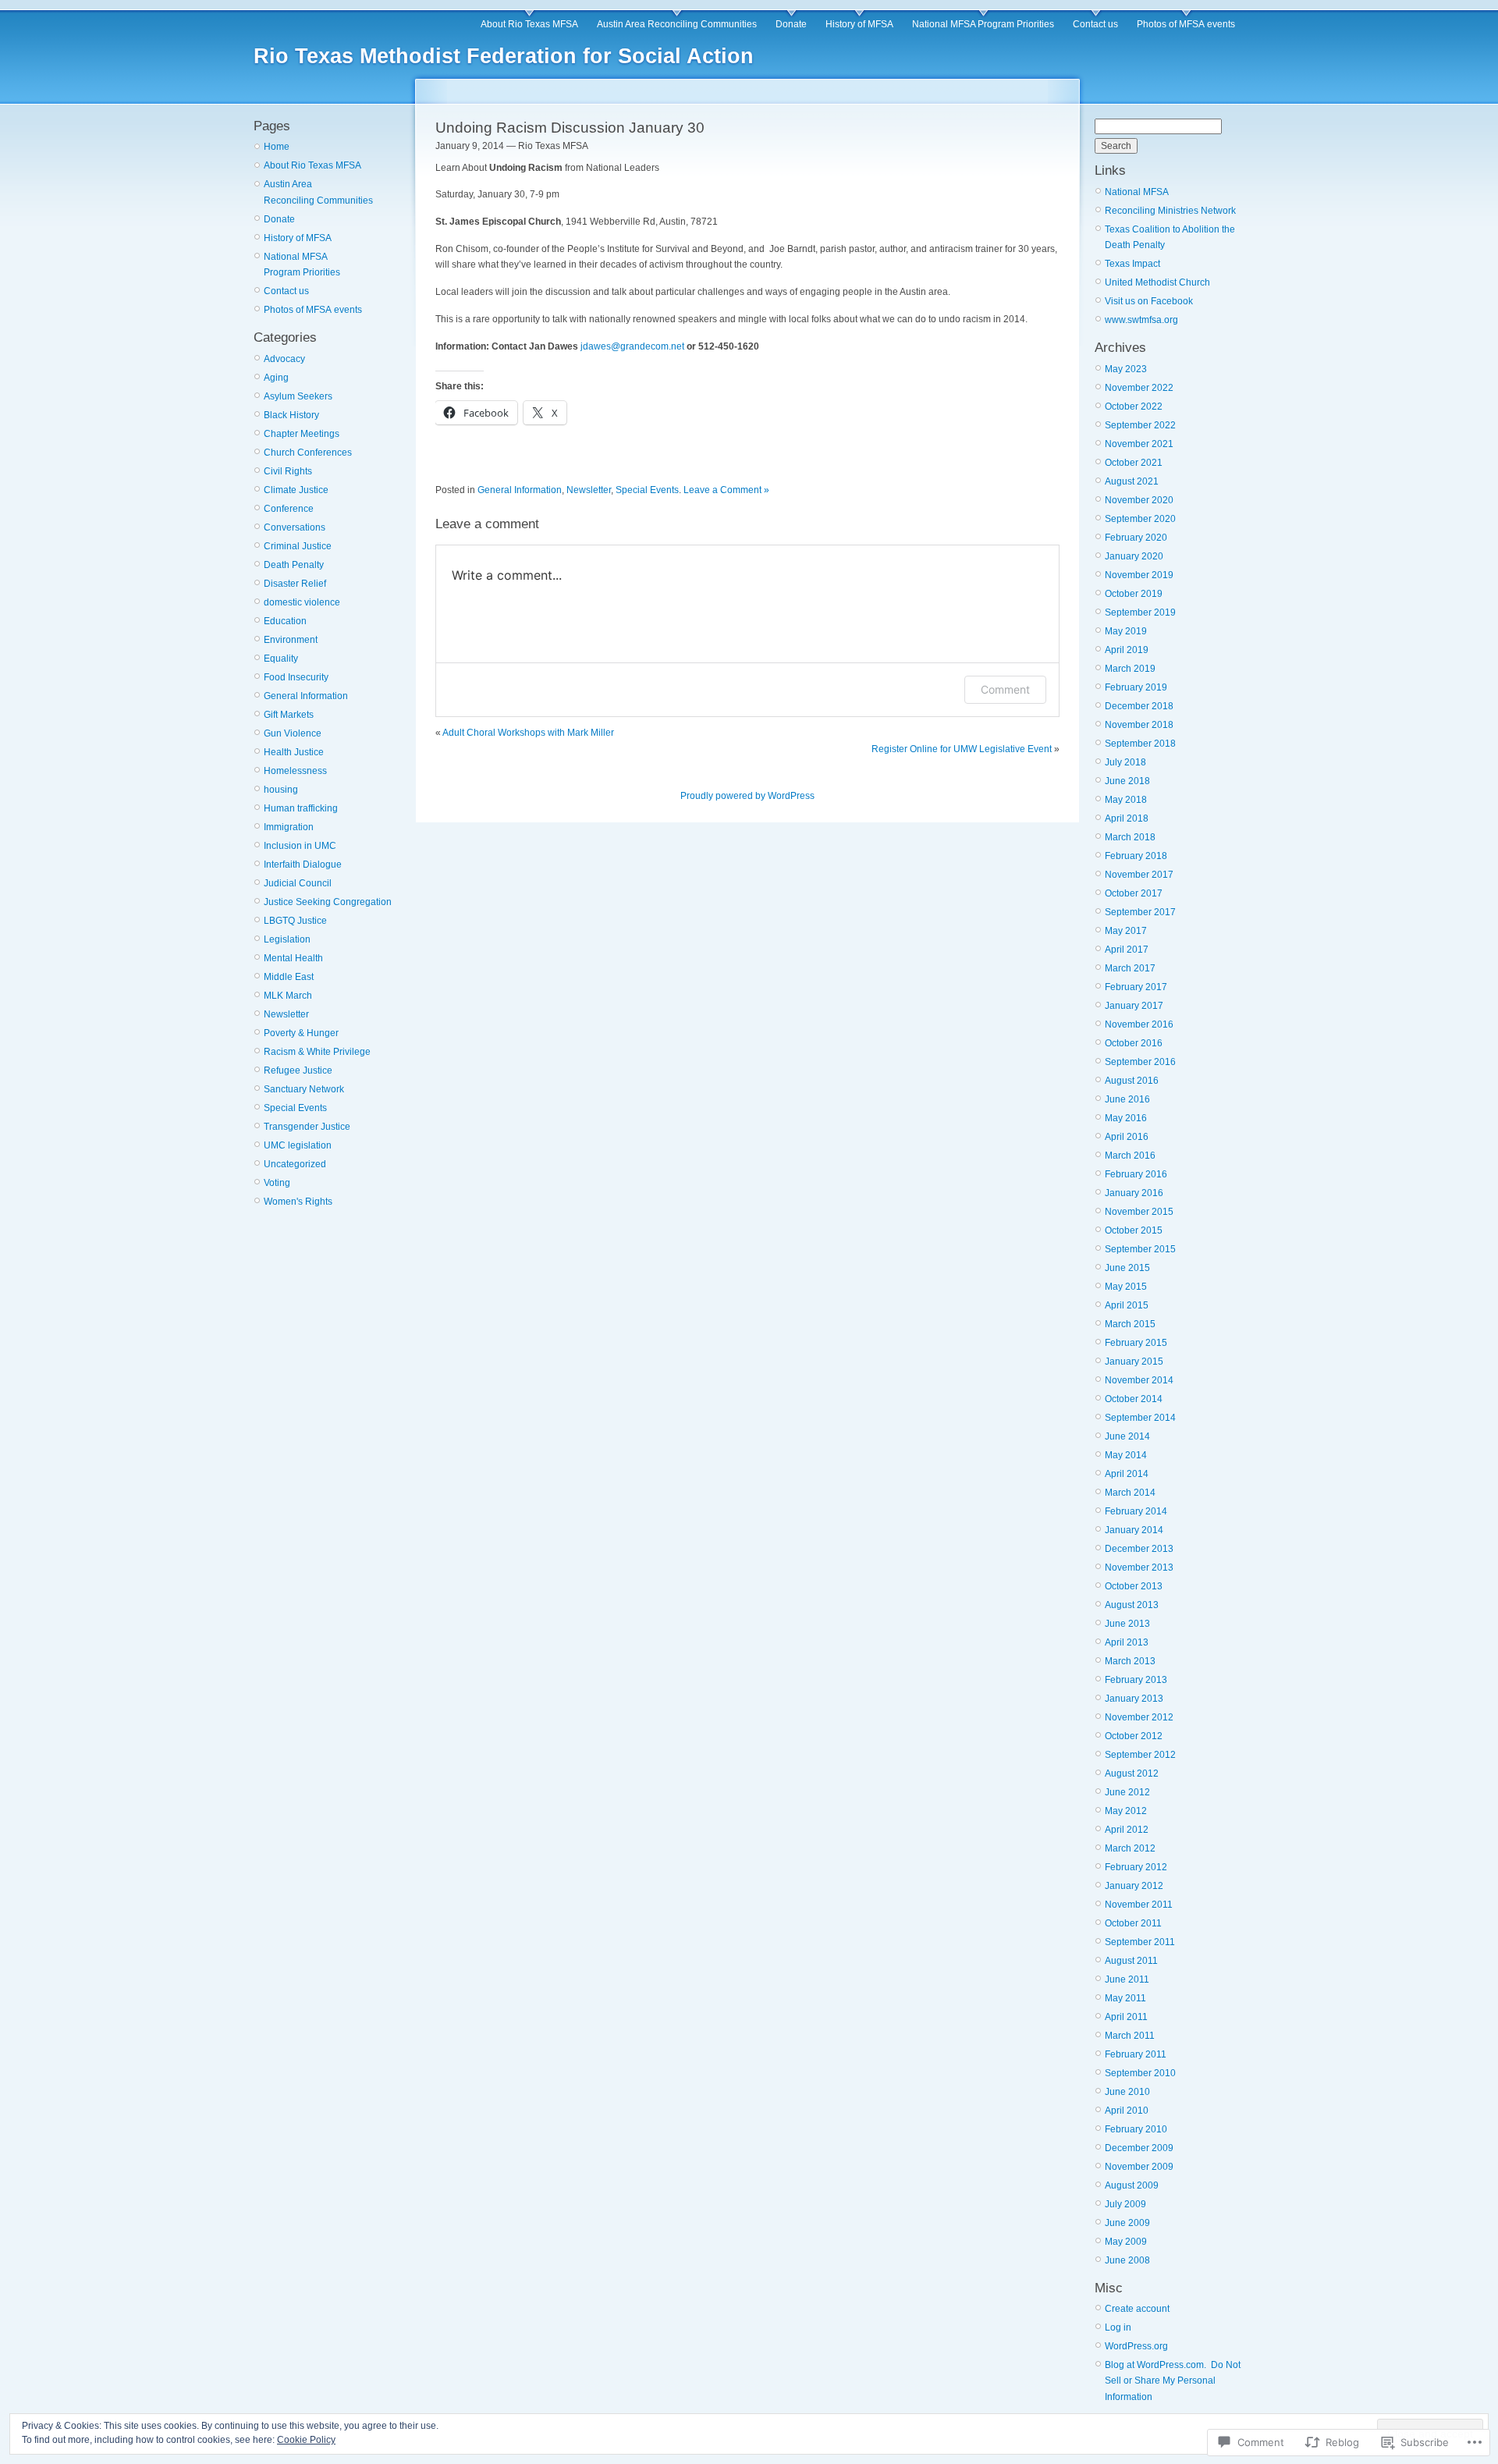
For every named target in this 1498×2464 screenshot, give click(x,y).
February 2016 (1136, 1174)
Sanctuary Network (304, 1089)
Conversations (295, 527)
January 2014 (1134, 1530)
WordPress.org (1136, 2346)
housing (281, 790)
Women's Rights (298, 1202)
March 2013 (1130, 1661)
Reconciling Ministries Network (1170, 211)
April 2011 (1126, 2017)
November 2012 (1139, 1717)
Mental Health (293, 958)
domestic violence (302, 602)
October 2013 (1134, 1586)
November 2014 (1139, 1380)
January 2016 (1134, 1193)
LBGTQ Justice (295, 921)
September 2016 (1140, 1062)
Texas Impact (1132, 264)
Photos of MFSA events (1186, 24)
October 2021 (1134, 463)
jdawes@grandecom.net (632, 346)
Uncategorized (295, 1164)
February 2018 (1136, 856)
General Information (306, 696)
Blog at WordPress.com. (1155, 2365)
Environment (291, 640)
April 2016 (1127, 1137)
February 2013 (1136, 1680)
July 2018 (1125, 762)
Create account (1137, 2309)
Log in (1118, 2327)
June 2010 (1127, 2092)
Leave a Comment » (726, 490)
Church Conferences (308, 453)
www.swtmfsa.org (1141, 320)
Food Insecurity (296, 677)
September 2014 (1140, 1418)
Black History (291, 415)
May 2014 (1126, 1455)
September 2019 (1140, 612)
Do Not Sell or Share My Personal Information (1173, 2381)
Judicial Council (298, 883)
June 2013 (1127, 1624)
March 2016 (1130, 1156)
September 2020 (1140, 519)
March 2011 (1130, 2036)
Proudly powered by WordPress (747, 796)
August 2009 (1132, 2185)
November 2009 (1139, 2167)
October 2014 (1134, 1399)
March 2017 (1130, 968)
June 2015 (1127, 1268)
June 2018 (1127, 781)
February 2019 (1136, 687)
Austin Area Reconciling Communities (677, 24)
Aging (276, 378)
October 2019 (1134, 594)
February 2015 (1136, 1343)
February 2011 (1136, 2054)
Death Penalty (294, 565)
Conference (289, 509)
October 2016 (1134, 1043)
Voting (277, 1183)
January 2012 (1134, 1886)
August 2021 (1132, 481)
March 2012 (1130, 1848)
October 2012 (1134, 1736)
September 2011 (1140, 1942)
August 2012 (1132, 1773)
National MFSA (1137, 192)
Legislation (287, 939)
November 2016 (1139, 1024)
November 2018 (1139, 725)
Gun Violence (293, 733)
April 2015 (1127, 1305)
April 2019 (1127, 650)
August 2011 (1131, 1961)
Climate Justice (296, 490)
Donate (791, 24)
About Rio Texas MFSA (529, 24)
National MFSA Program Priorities (983, 24)
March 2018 (1130, 837)
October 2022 (1134, 407)
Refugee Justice (298, 1070)
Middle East (289, 977)
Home (277, 147)
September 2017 (1140, 912)
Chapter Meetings (302, 434)
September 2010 (1140, 2073)
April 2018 (1127, 818)
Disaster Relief (295, 584)
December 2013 (1139, 1549)
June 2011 (1127, 1979)
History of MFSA (859, 24)
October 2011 (1133, 1923)
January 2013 (1134, 1699)
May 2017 (1126, 931)
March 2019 (1130, 669)
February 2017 (1136, 987)
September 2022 (1140, 425)
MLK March (288, 996)
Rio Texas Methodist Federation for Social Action (504, 56)
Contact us (1095, 24)
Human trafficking (301, 808)
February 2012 (1136, 1867)
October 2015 (1134, 1230)
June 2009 (1127, 2223)
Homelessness (295, 771)
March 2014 (1130, 1493)
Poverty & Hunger (301, 1033)
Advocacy (284, 359)
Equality (281, 659)
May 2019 (1126, 631)
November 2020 (1139, 500)
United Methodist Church (1157, 282)
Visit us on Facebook (1149, 301)
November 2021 (1139, 444)
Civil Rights (288, 471)
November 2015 (1139, 1212)
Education (285, 621)
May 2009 (1126, 2242)
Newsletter (286, 1014)
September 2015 (1140, 1249)
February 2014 (1136, 1511)
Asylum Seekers (298, 396)
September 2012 (1140, 1755)
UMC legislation (298, 1145)
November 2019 (1139, 575)
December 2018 (1139, 706)
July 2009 (1125, 2204)
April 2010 (1127, 2111)
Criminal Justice (298, 546)
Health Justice (294, 752)
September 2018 (1140, 744)
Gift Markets (289, 715)
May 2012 (1126, 1811)
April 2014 (1127, 1474)
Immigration (289, 827)
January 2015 (1134, 1362)
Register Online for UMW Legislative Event (962, 749)
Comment (1005, 689)
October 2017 (1134, 893)
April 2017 (1127, 950)
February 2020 (1136, 538)
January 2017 (1134, 1006)
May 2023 (1126, 369)
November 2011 (1139, 1905)
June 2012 (1127, 1792)
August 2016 (1132, 1081)
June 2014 (1127, 1436)
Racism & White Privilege (317, 1052)
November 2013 (1139, 1568)
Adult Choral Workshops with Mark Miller (528, 733)
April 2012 (1127, 1830)
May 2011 (1125, 1998)
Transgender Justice (307, 1127)
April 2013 (1127, 1642)
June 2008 (1127, 2260)
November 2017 (1139, 875)
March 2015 (1130, 1324)
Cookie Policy (306, 2440)
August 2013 (1132, 1605)
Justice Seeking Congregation (328, 902)
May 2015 (1126, 1287)
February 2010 (1136, 2129)
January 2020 (1134, 556)
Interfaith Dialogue (303, 865)
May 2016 (1126, 1118)
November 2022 (1139, 388)
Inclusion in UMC (300, 846)
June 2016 (1127, 1099)
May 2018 (1126, 800)
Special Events (295, 1108)
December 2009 (1139, 2148)
